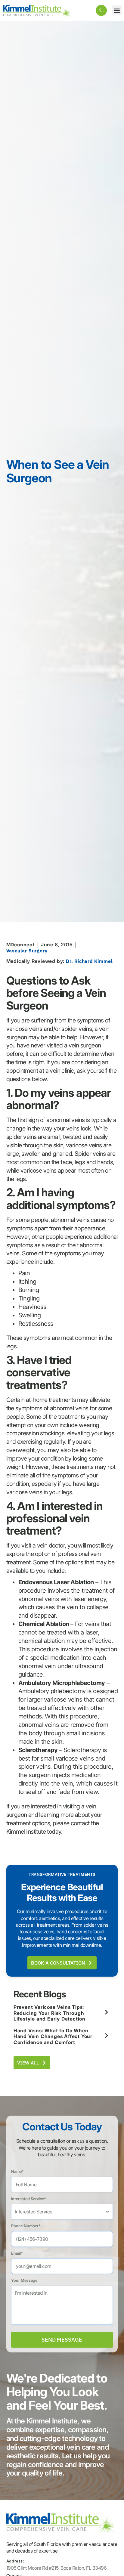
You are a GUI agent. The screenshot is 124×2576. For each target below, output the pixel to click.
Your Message (24, 2280)
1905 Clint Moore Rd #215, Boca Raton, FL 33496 (57, 2568)
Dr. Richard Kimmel (89, 961)
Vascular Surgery (27, 951)
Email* (17, 2253)
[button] (117, 10)
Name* (17, 2171)
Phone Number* (26, 2226)
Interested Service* (29, 2199)
